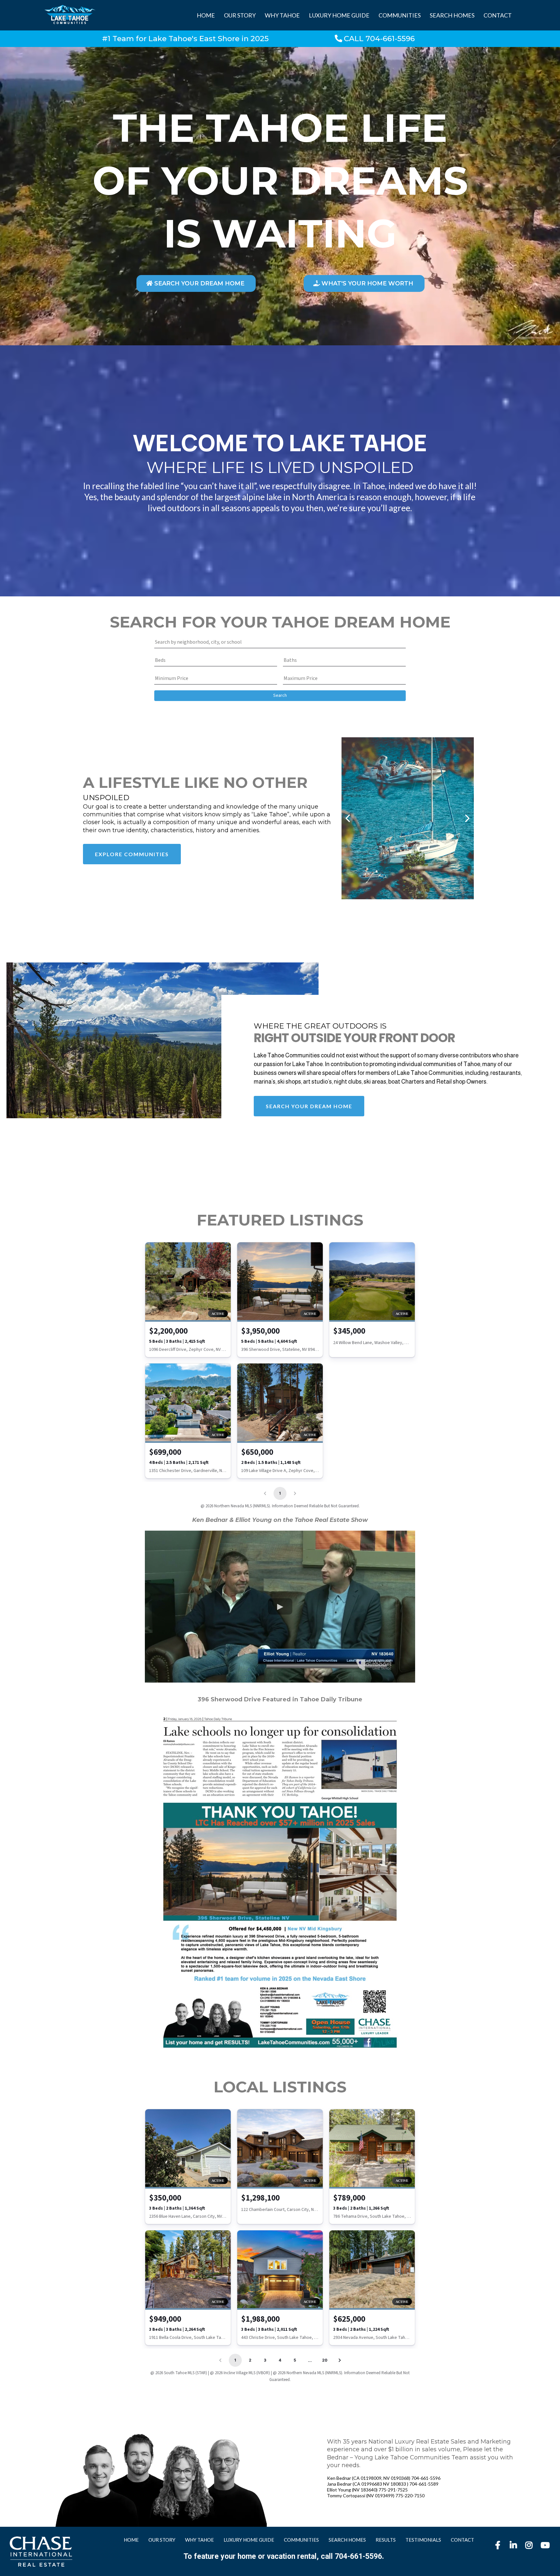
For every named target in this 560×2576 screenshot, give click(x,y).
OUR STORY (240, 15)
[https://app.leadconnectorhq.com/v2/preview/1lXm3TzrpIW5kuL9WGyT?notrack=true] (41, 2552)
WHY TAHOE (282, 15)
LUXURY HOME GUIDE (339, 15)
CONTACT (498, 15)
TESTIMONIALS (423, 2540)
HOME (206, 15)
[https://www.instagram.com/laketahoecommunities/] (531, 2545)
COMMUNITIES (400, 15)
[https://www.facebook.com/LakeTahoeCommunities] (499, 2545)
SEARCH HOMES (452, 15)
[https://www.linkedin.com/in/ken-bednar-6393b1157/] (515, 2545)
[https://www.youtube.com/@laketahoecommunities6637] (546, 2548)
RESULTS (386, 2540)
